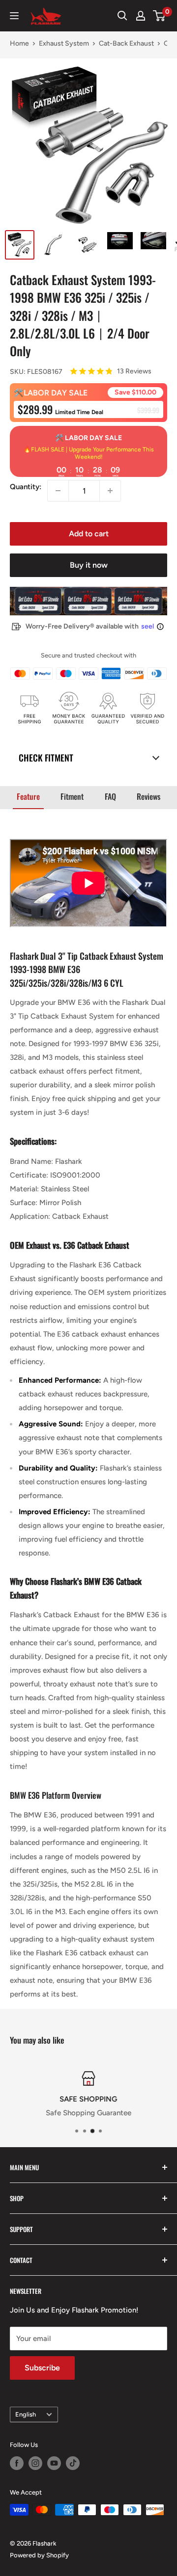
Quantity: (26, 487)
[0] (160, 16)
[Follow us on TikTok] (73, 2463)
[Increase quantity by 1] (110, 491)
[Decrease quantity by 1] (58, 491)
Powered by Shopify (39, 2555)
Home (19, 43)
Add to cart (89, 534)
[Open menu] (14, 16)
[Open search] (122, 16)
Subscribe (42, 2368)
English (26, 2414)
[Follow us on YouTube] (54, 2463)
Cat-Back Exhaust (126, 43)
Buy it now (89, 565)
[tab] (28, 797)
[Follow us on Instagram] (35, 2463)
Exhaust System (64, 43)
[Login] (141, 16)
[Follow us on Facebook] (17, 2463)
